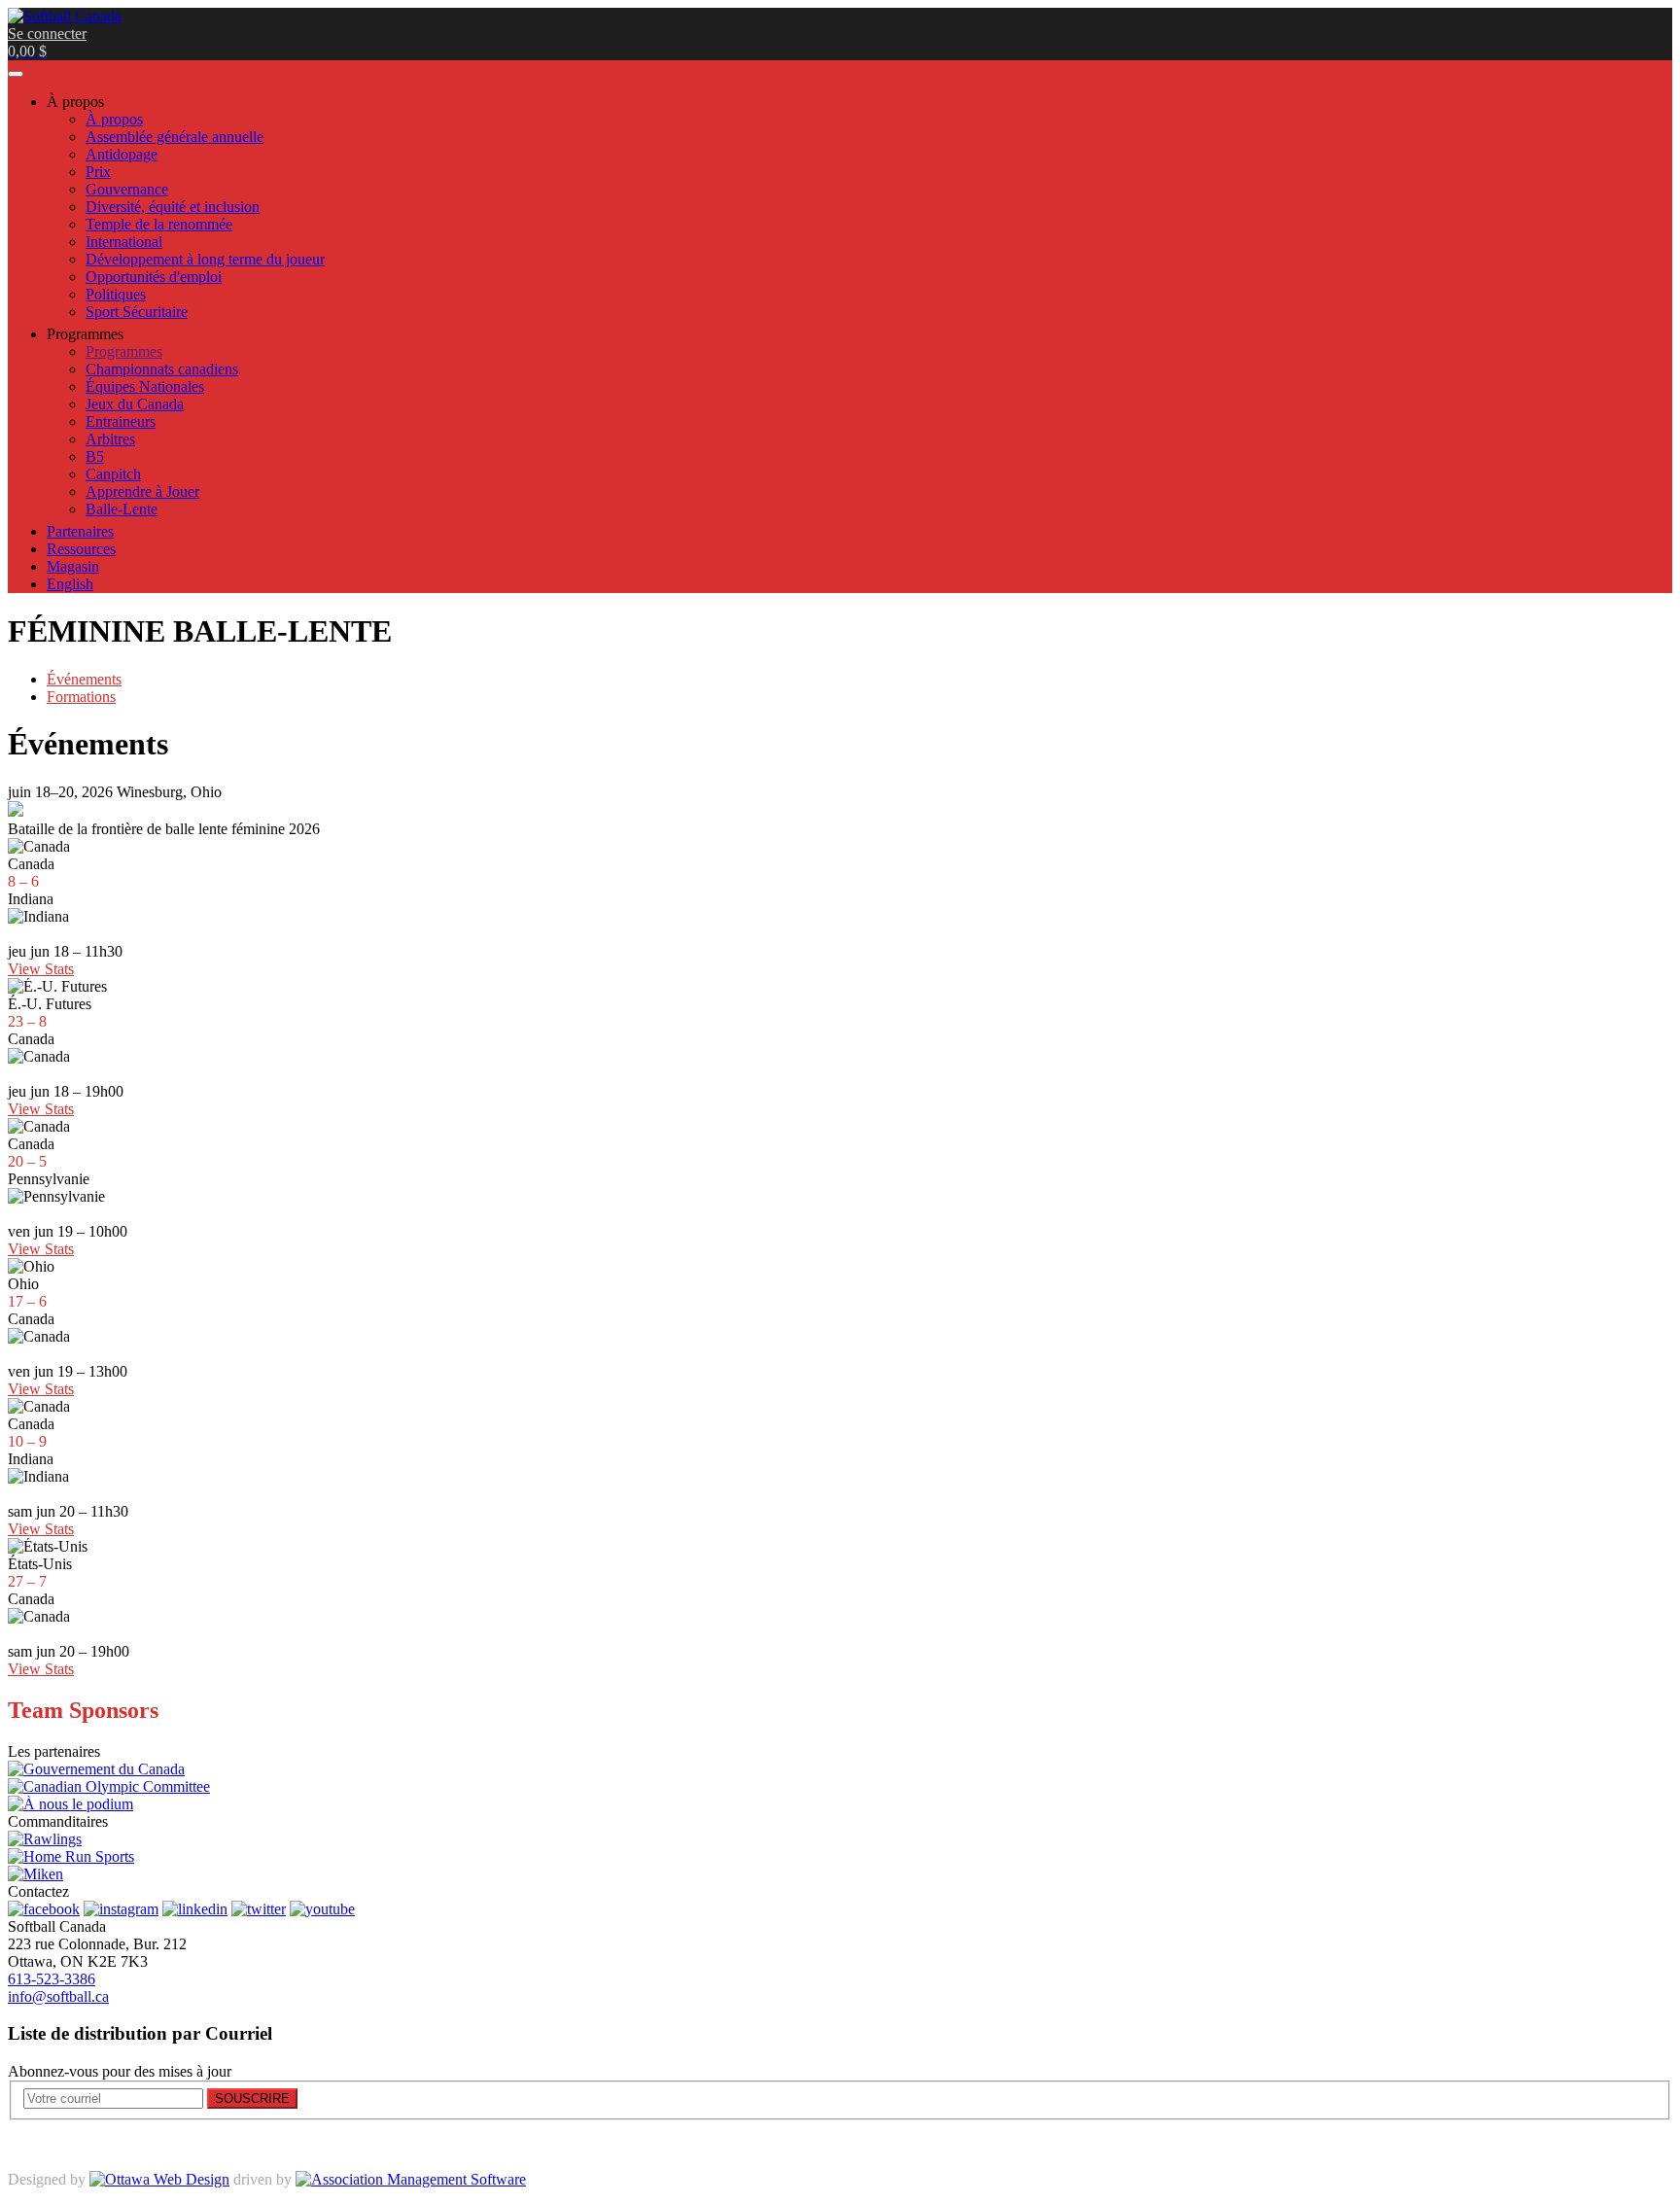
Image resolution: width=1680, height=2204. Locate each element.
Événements (84, 679)
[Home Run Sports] (71, 1856)
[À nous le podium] (70, 1804)
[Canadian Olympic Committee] (109, 1786)
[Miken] (35, 1874)
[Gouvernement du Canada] (96, 1769)
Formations (81, 697)
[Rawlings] (45, 1839)
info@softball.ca (58, 1996)
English (70, 584)
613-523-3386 (52, 1979)
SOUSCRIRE (252, 2099)
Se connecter (47, 34)
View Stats (41, 969)
